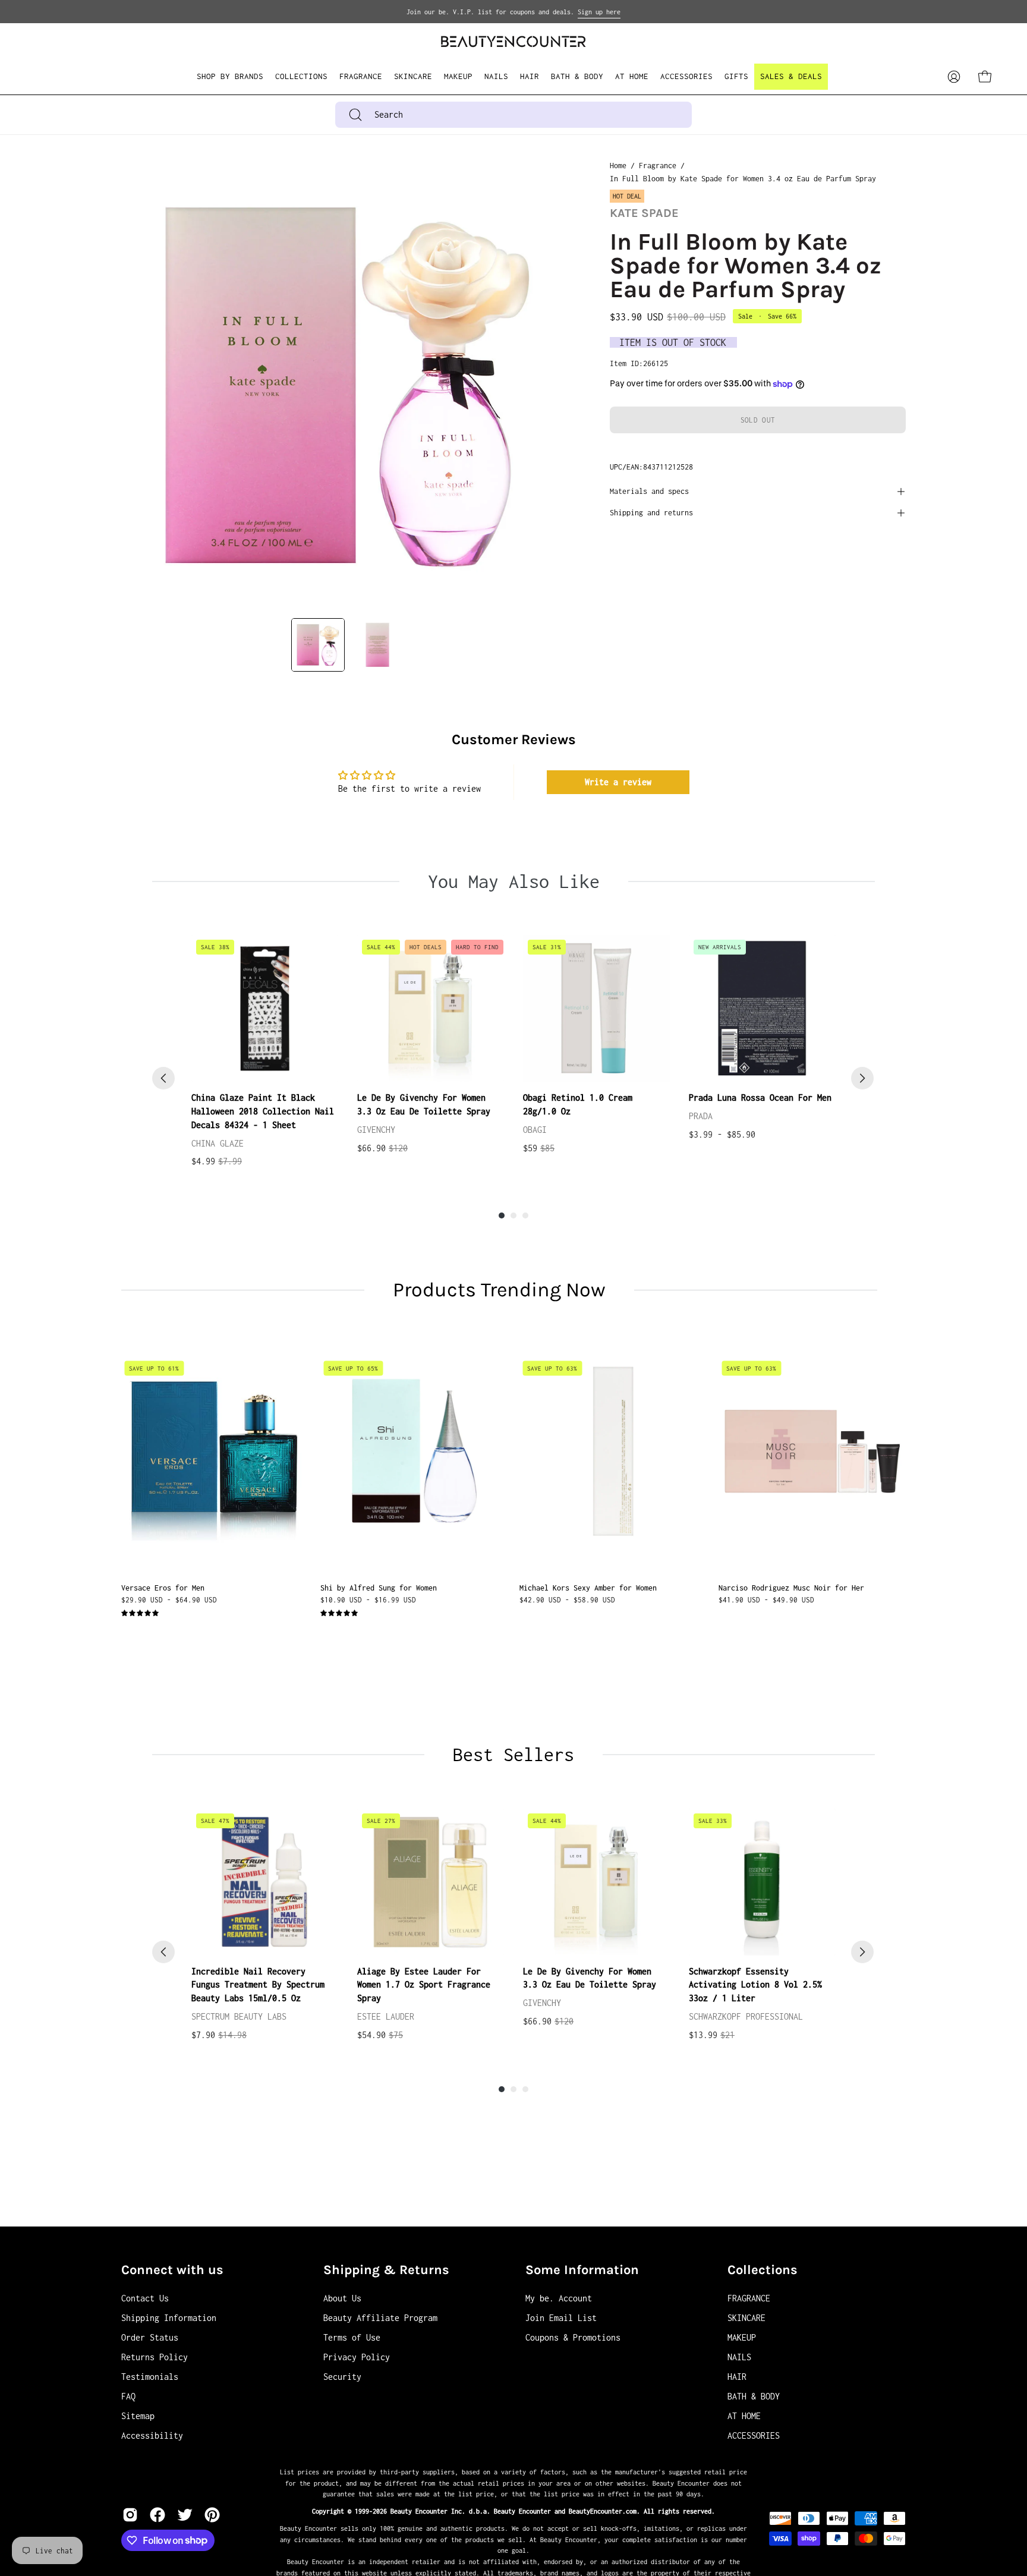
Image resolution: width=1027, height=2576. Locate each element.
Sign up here (599, 12)
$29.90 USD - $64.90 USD (169, 1600)
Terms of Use (352, 2337)
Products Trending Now (499, 1290)
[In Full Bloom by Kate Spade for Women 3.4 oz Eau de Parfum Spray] (318, 645)
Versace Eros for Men (163, 1588)
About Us (342, 2298)
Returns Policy (155, 2357)
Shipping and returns (651, 513)
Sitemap (138, 2416)
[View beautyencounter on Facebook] (157, 2515)
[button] (301, 77)
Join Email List (561, 2318)
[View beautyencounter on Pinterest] (212, 2515)
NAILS (739, 2357)
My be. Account (559, 2298)
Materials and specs (649, 491)
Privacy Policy (357, 2357)
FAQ (128, 2396)
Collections (763, 2270)
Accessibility (152, 2435)
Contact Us (145, 2298)
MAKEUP (742, 2337)
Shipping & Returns (386, 2270)
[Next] (862, 1078)
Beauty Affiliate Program (380, 2318)
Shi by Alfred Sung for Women (379, 1588)
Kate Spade (644, 213)
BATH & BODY (754, 2396)
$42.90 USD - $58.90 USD (567, 1600)
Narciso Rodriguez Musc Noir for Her (791, 1588)
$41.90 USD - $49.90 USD (766, 1600)
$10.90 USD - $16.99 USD (368, 1600)
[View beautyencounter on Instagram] (130, 2515)
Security (342, 2377)
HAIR (737, 2377)
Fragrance (658, 166)
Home (618, 166)
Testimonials (150, 2377)
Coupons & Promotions (573, 2337)
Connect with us (172, 2270)
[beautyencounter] (513, 41)
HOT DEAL (627, 196)
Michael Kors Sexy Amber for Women (588, 1588)
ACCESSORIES (754, 2435)
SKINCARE (746, 2318)
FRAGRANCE (749, 2298)
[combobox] (513, 115)
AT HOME (744, 2416)
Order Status (150, 2337)
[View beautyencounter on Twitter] (185, 2515)
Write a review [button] (618, 782)
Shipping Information (169, 2318)
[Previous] (163, 1078)
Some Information (582, 2270)
